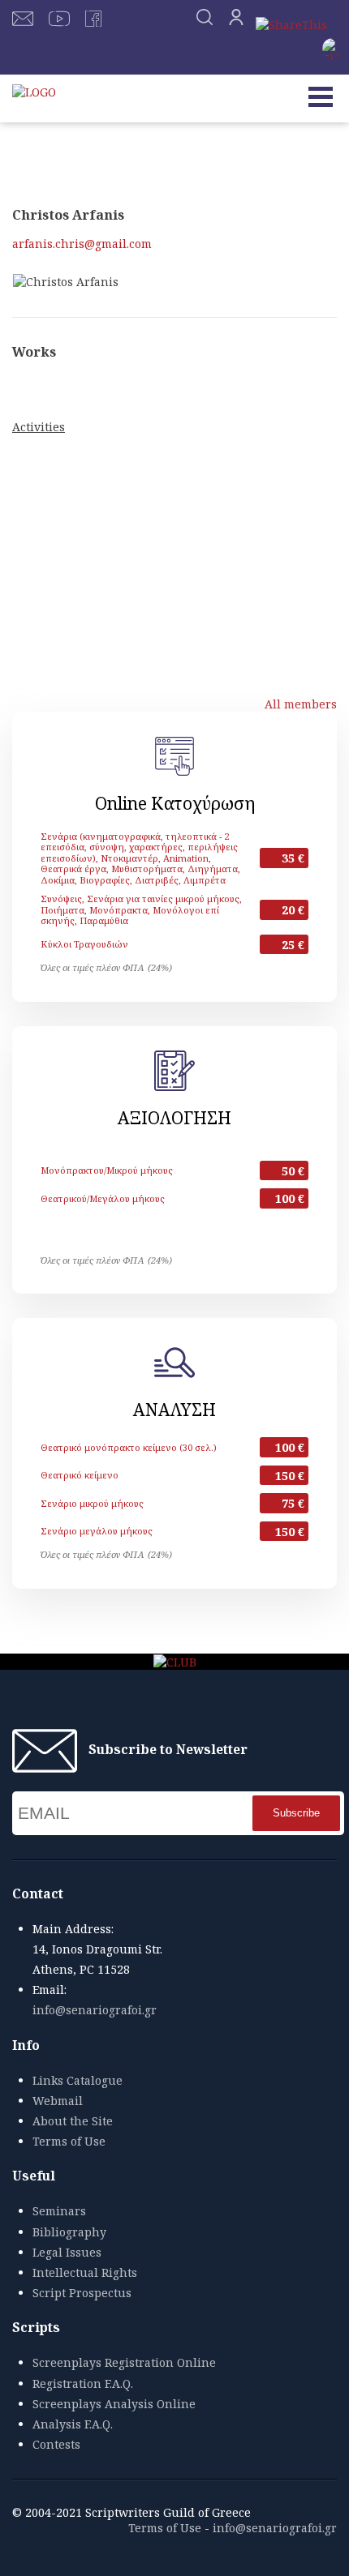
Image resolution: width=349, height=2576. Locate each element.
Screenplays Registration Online (124, 2362)
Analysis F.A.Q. (73, 2424)
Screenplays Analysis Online (114, 2404)
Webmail (58, 2101)
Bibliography (69, 2232)
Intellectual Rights (85, 2272)
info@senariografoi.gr (95, 2010)
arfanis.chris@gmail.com (82, 244)
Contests (56, 2444)
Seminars (59, 2211)
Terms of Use (69, 2141)
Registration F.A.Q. (83, 2383)
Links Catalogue (78, 2080)
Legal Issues (67, 2252)
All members (301, 704)
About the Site (73, 2121)
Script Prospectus (82, 2293)
